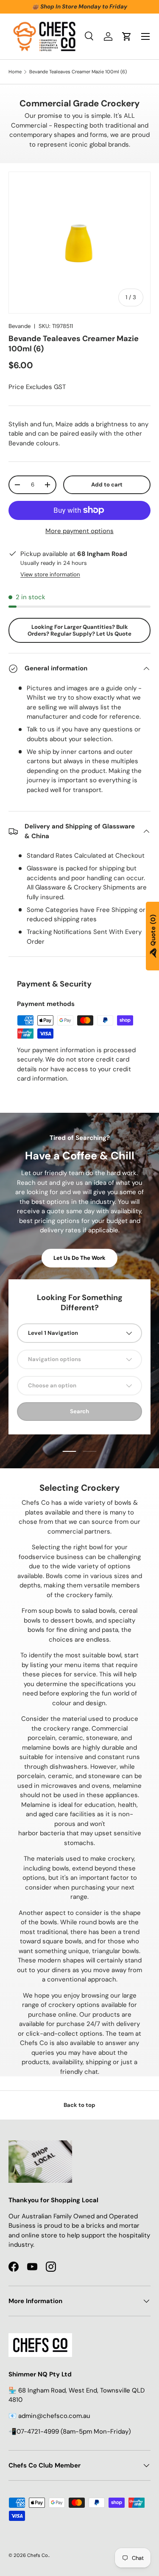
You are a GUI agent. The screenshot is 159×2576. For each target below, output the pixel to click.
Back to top (79, 2105)
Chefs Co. (38, 2555)
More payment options (79, 531)
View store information (50, 574)
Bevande (20, 326)
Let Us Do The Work (79, 1258)
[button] (127, 36)
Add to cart (107, 485)
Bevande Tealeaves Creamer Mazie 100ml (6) (78, 72)
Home (15, 72)
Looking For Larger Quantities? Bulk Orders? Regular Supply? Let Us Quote (79, 630)
